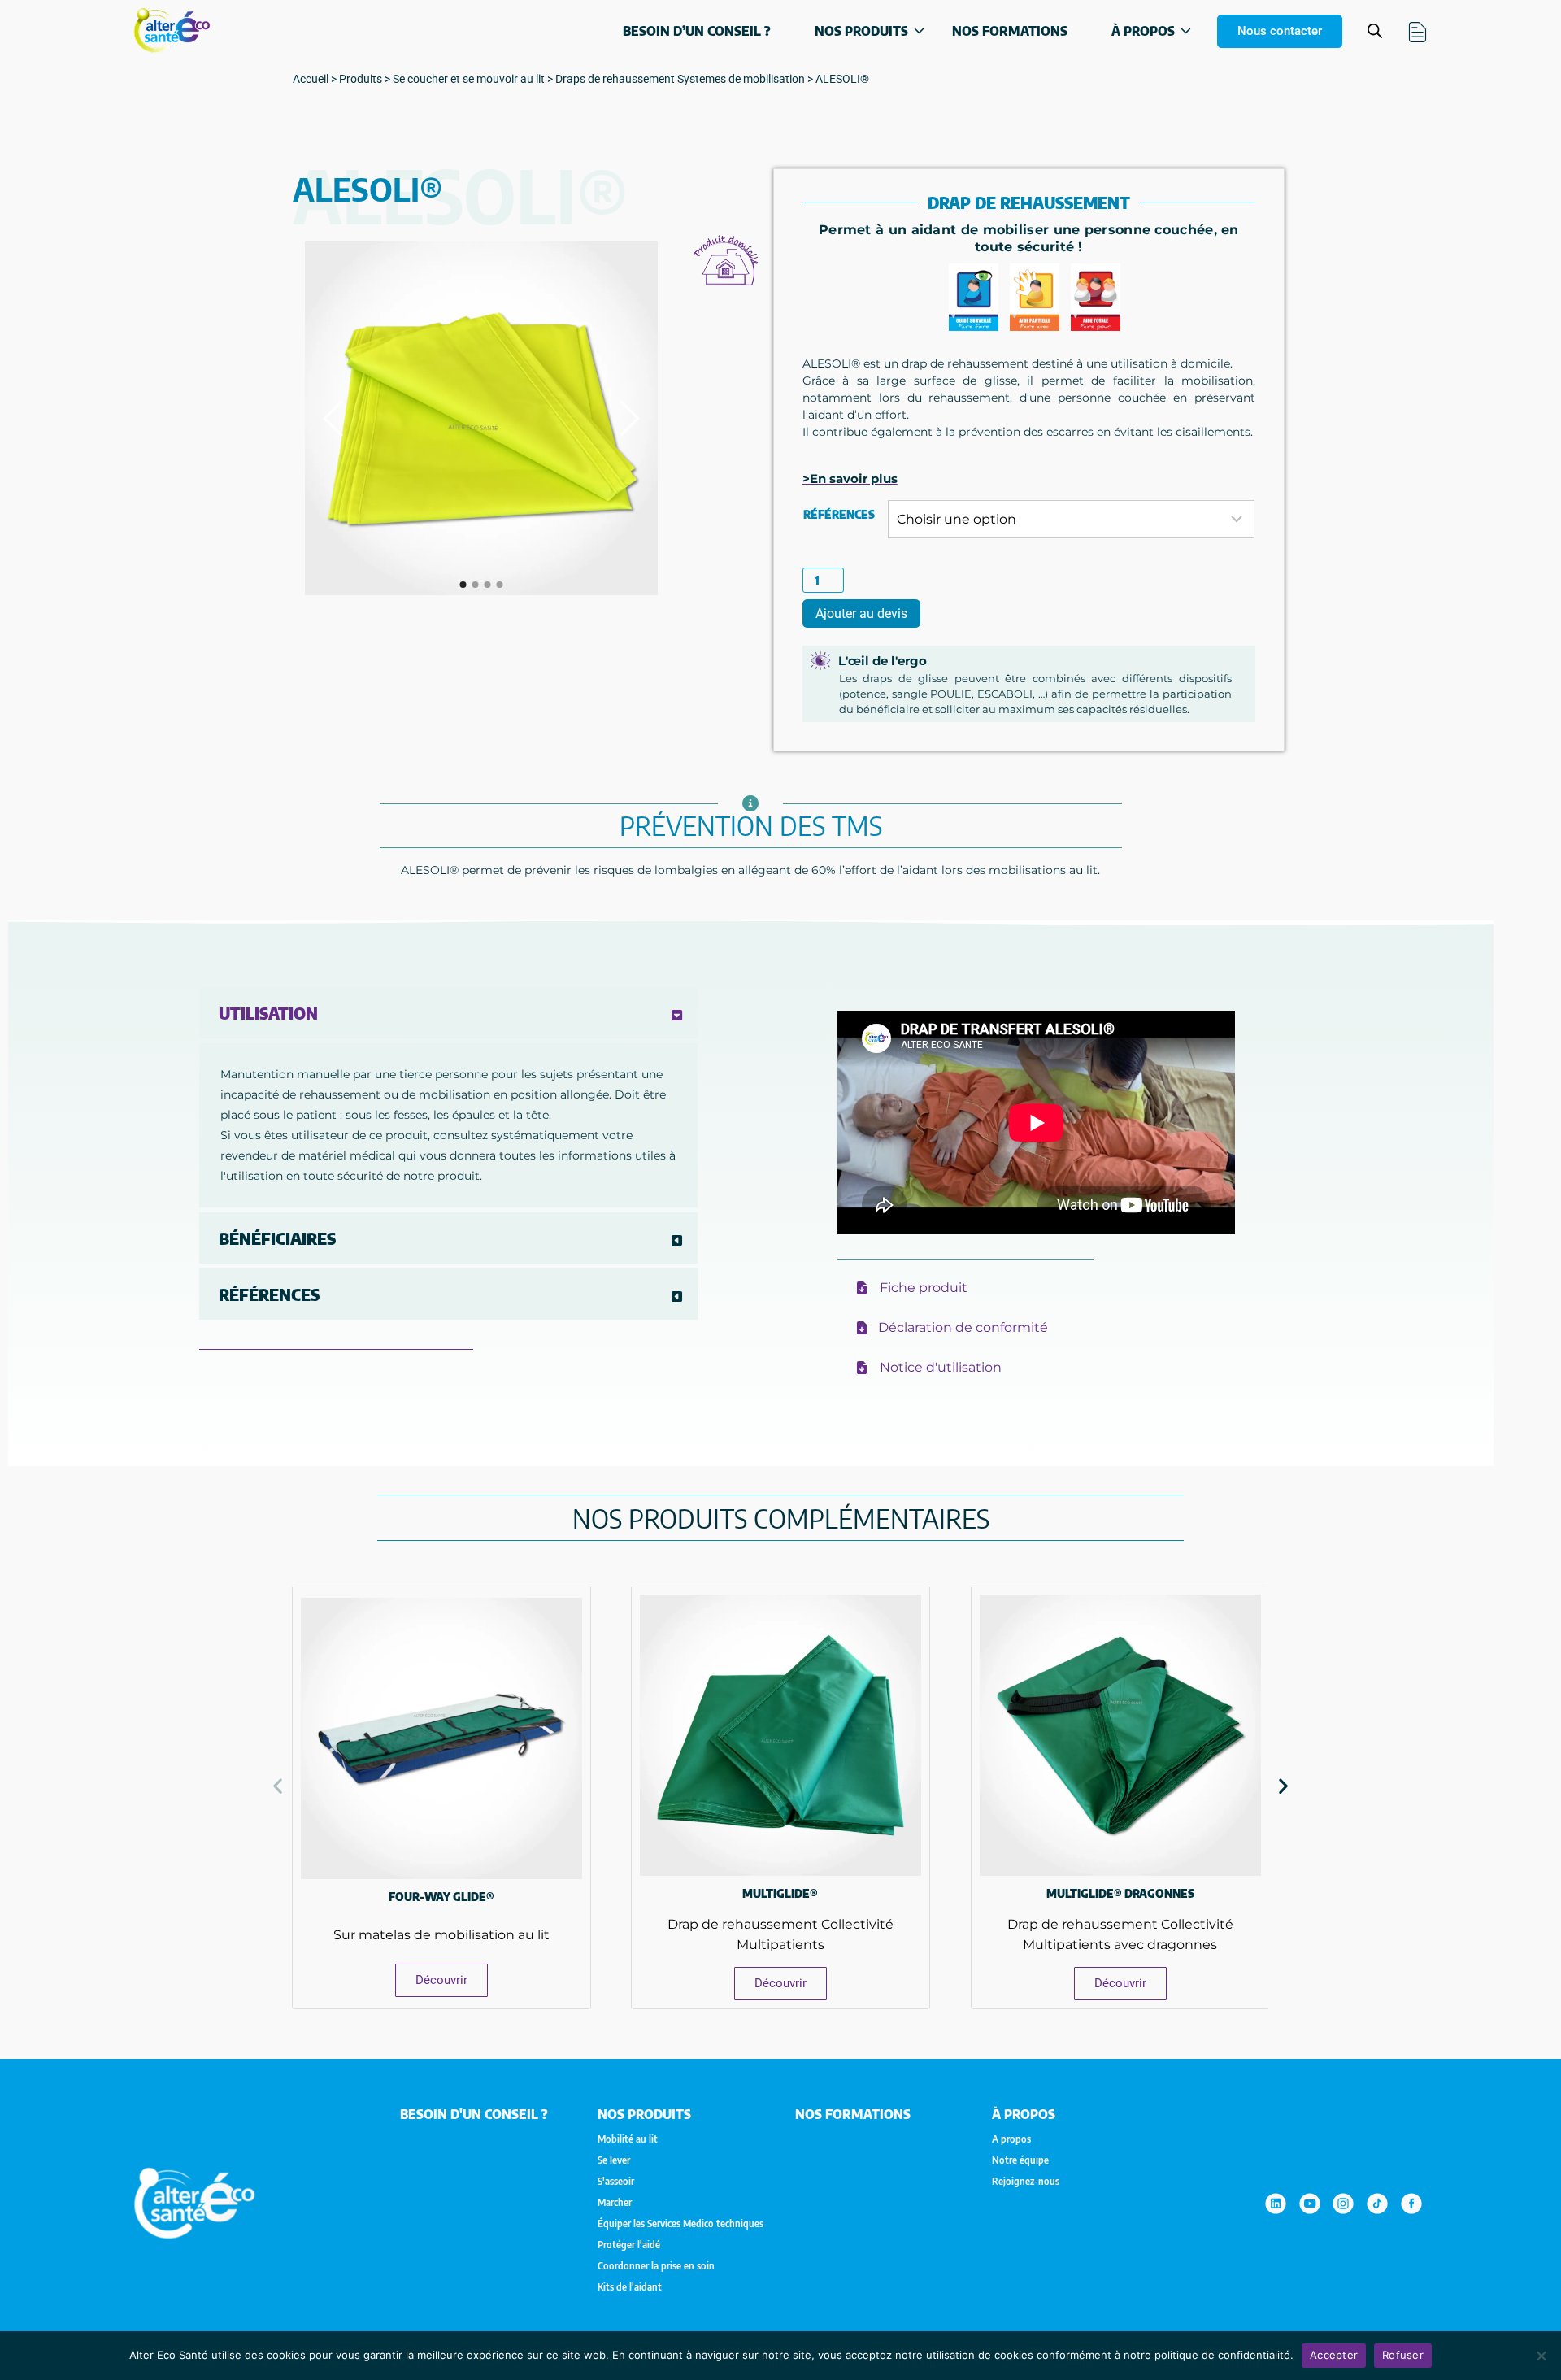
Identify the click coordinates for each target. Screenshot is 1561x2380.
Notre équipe (1020, 2160)
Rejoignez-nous (1026, 2182)
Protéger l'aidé (629, 2245)
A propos (1011, 2139)
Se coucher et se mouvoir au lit (469, 79)
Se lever (614, 2160)
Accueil (311, 79)
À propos (1143, 31)
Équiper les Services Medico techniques (680, 2224)
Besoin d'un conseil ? (474, 2114)
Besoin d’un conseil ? (697, 31)
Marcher (615, 2203)
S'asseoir (616, 2182)
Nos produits (861, 31)
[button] (278, 1785)
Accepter (1334, 2355)
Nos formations (1010, 31)
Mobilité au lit (628, 2139)
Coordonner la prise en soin (656, 2266)
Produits (361, 79)
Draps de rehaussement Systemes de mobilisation (680, 79)
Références (839, 514)
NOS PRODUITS (644, 2114)
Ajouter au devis (861, 613)
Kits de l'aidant (630, 2287)
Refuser (1403, 2355)
